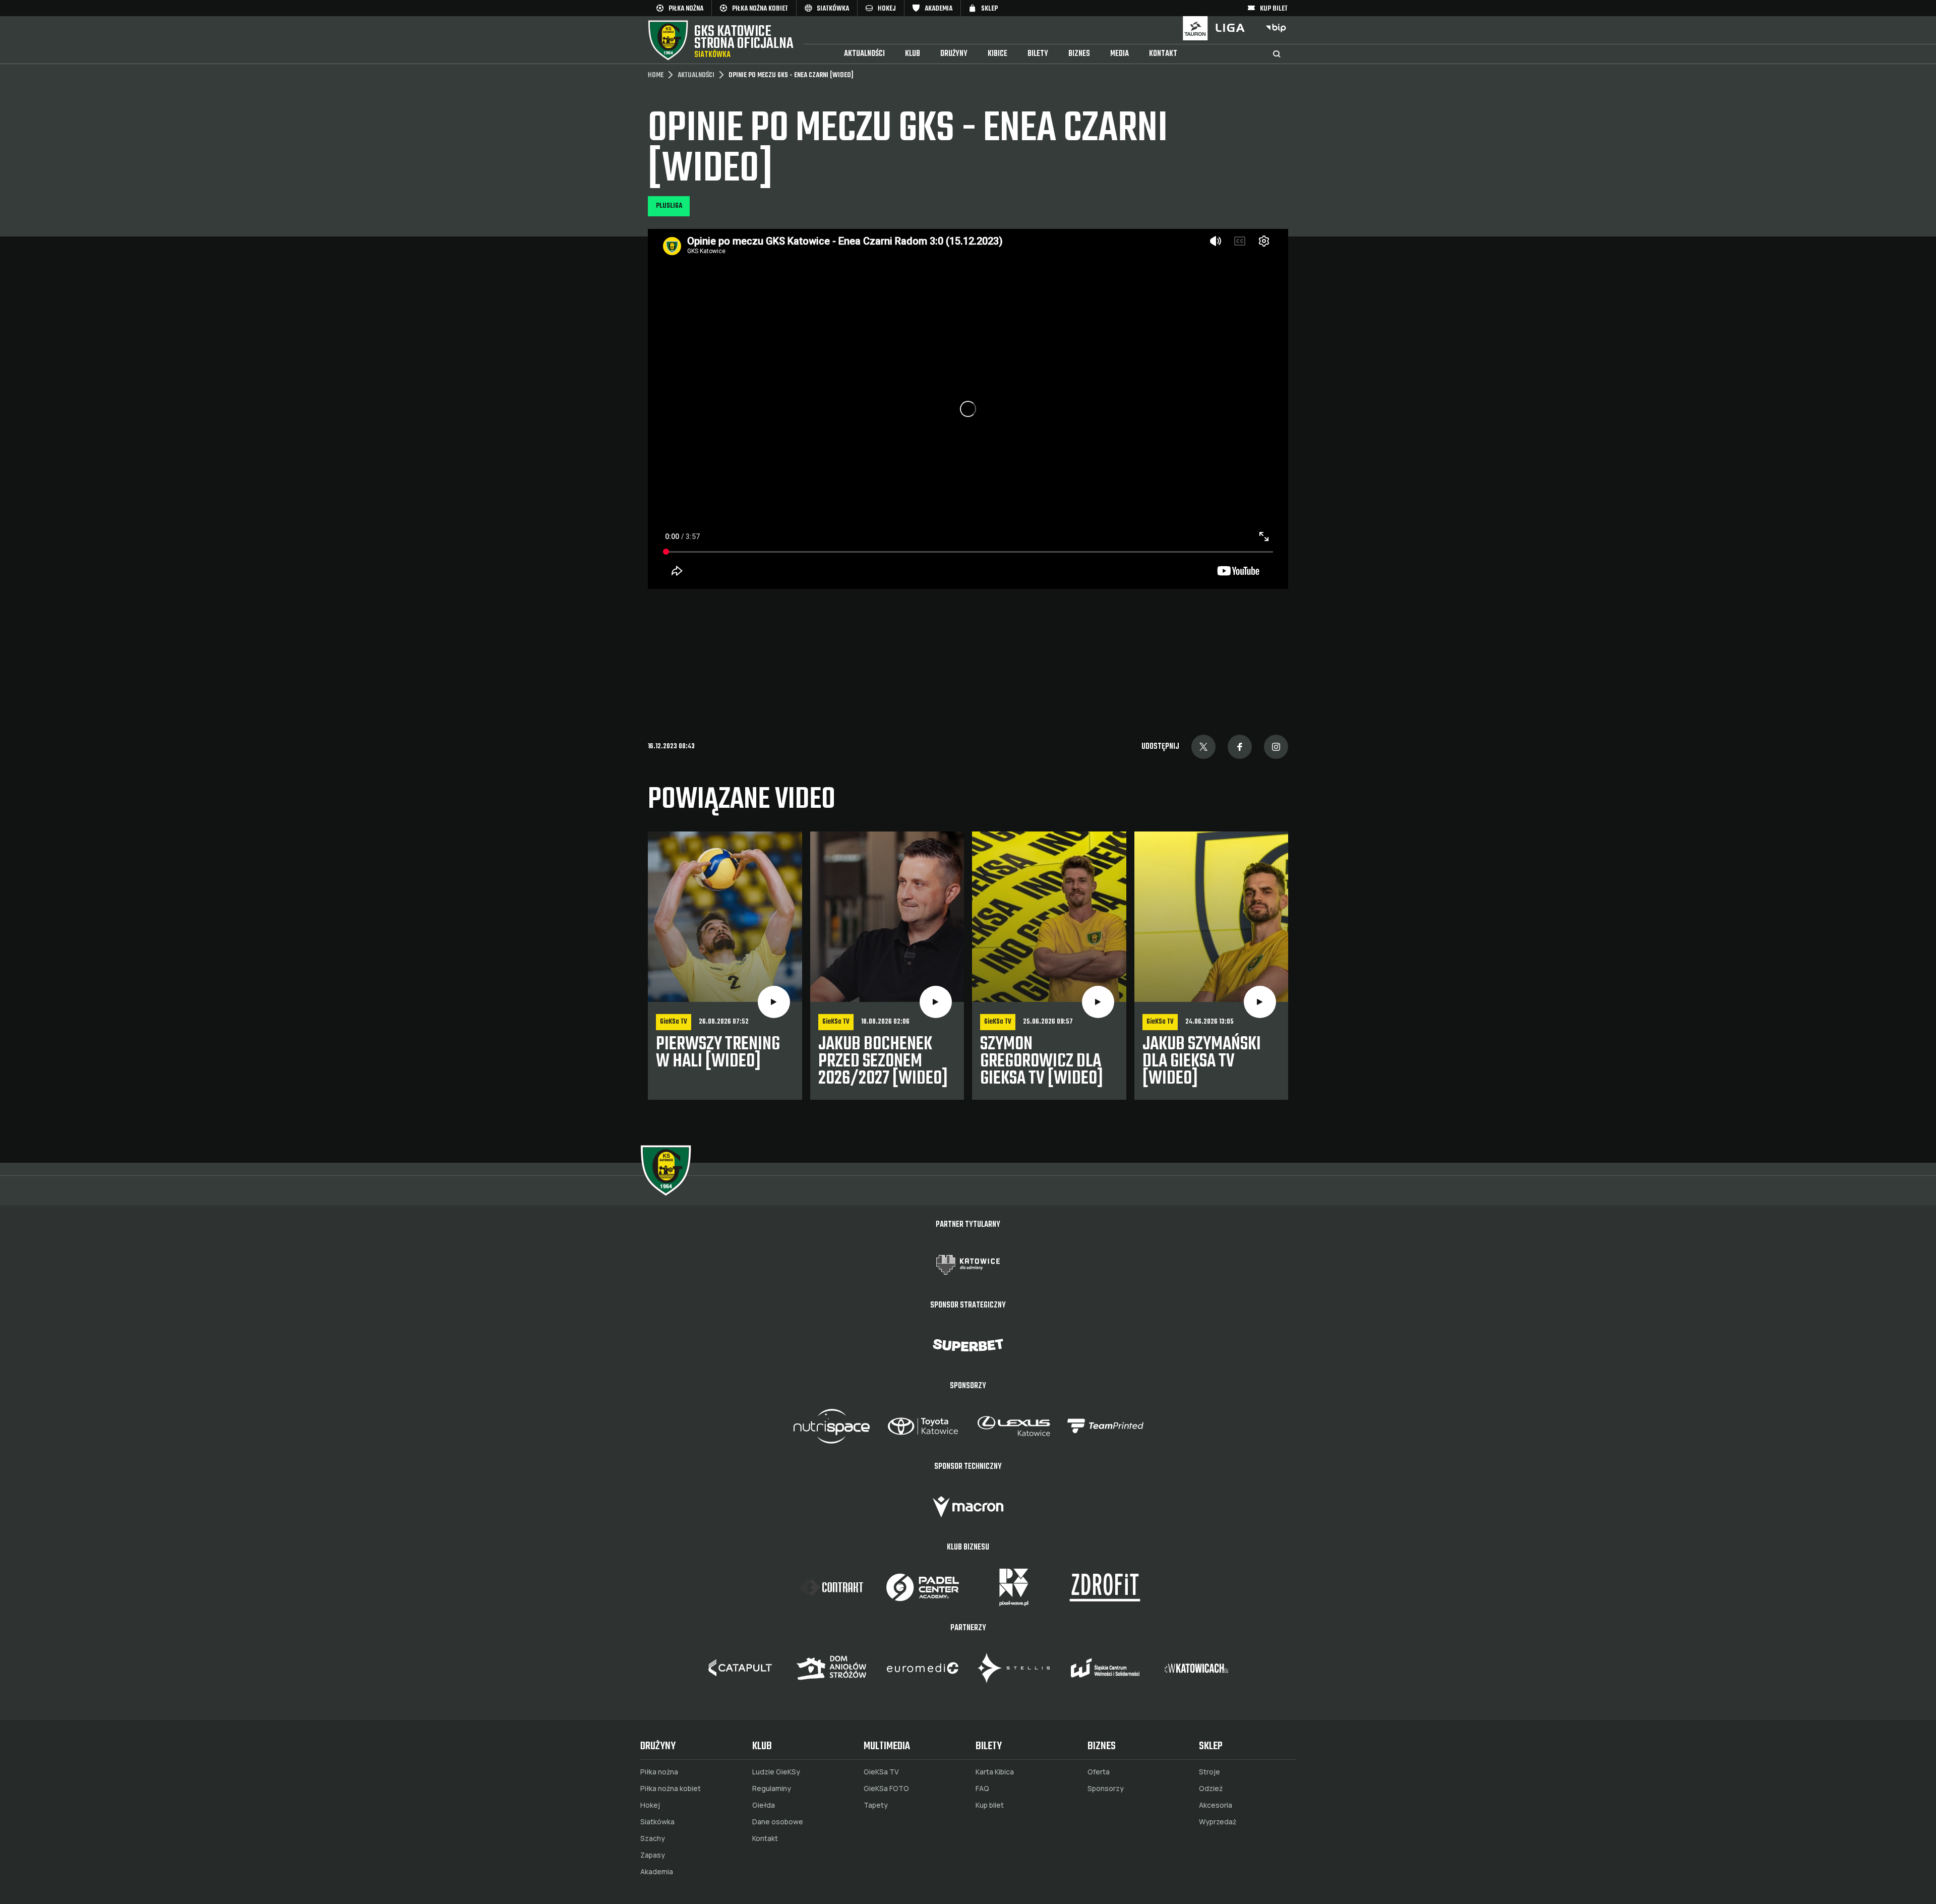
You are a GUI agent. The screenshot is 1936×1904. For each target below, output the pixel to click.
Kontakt (1163, 54)
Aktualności (864, 54)
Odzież (1211, 1789)
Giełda (764, 1805)
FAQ (982, 1789)
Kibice (997, 54)
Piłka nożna (659, 1772)
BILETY (1038, 54)
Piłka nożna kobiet (671, 1789)
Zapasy (653, 1855)
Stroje (1209, 1772)
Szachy (653, 1838)
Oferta (1099, 1772)
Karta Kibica (995, 1772)
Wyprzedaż (1218, 1822)
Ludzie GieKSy (776, 1772)
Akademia (657, 1872)
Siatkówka (657, 1822)
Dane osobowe (778, 1822)
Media (1120, 54)
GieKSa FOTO (886, 1789)
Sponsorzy (1106, 1789)
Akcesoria (1216, 1805)
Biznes (1079, 54)
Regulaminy (772, 1789)
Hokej (650, 1805)
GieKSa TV (881, 1772)
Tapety (876, 1805)
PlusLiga (669, 206)
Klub (913, 54)
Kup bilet (990, 1805)
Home (656, 76)
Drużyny (954, 54)
